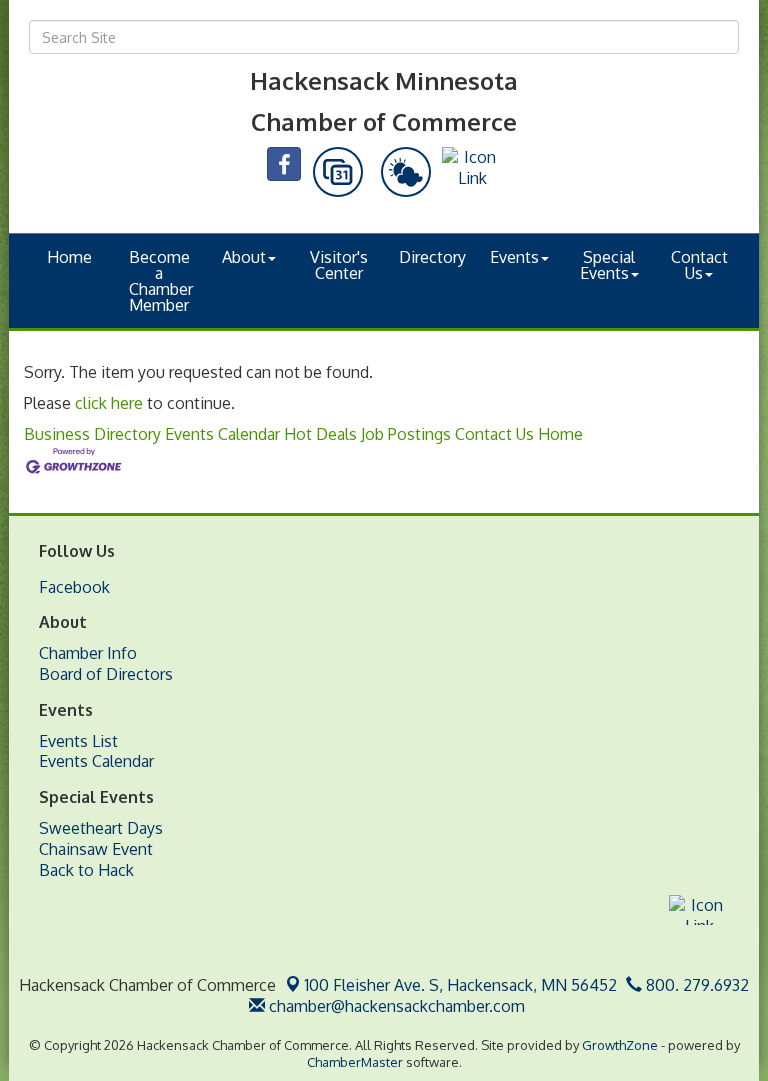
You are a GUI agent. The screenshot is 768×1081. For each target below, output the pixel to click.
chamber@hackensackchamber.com (395, 1006)
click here (109, 403)
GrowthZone (620, 1045)
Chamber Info (88, 653)
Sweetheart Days (101, 828)
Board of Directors (106, 674)
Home (69, 257)
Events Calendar (222, 434)
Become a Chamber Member (161, 281)
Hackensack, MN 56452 (461, 985)
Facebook (74, 587)
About (244, 257)
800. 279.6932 (695, 985)
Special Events (608, 265)
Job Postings (406, 434)
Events (514, 257)
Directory (432, 257)
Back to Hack (86, 870)
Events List (78, 741)
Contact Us (699, 265)
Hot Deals (320, 434)
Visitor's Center (339, 265)
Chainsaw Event (96, 849)
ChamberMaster (355, 1062)
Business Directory (92, 434)
